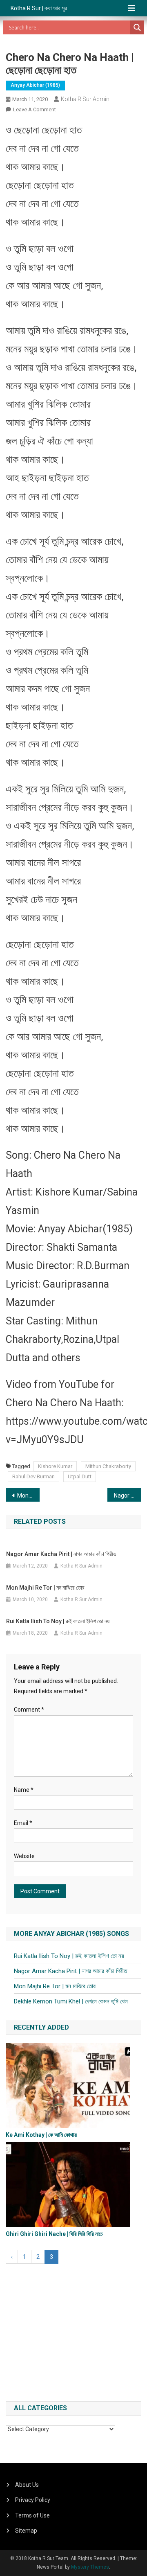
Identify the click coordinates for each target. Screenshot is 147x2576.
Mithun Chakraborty (108, 1466)
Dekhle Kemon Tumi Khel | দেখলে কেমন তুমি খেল (71, 2001)
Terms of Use (32, 2515)
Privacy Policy (33, 2500)
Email (23, 1823)
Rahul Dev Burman (33, 1476)
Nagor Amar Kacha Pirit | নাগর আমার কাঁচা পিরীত (128, 1496)
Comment (29, 1710)
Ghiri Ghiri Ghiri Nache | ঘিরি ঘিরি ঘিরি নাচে (54, 2234)
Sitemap (26, 2531)
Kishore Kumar (55, 1466)
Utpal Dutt (80, 1476)
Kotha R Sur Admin (85, 99)
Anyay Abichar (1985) (35, 85)
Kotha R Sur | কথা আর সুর (39, 8)
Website (24, 1856)
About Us (27, 2485)
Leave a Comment (35, 109)
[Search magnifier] (137, 27)
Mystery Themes (90, 2567)
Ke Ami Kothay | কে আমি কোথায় (41, 2135)
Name (24, 1790)
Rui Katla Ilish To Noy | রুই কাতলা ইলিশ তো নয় (58, 1621)
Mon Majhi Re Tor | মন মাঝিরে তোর (28, 1496)
